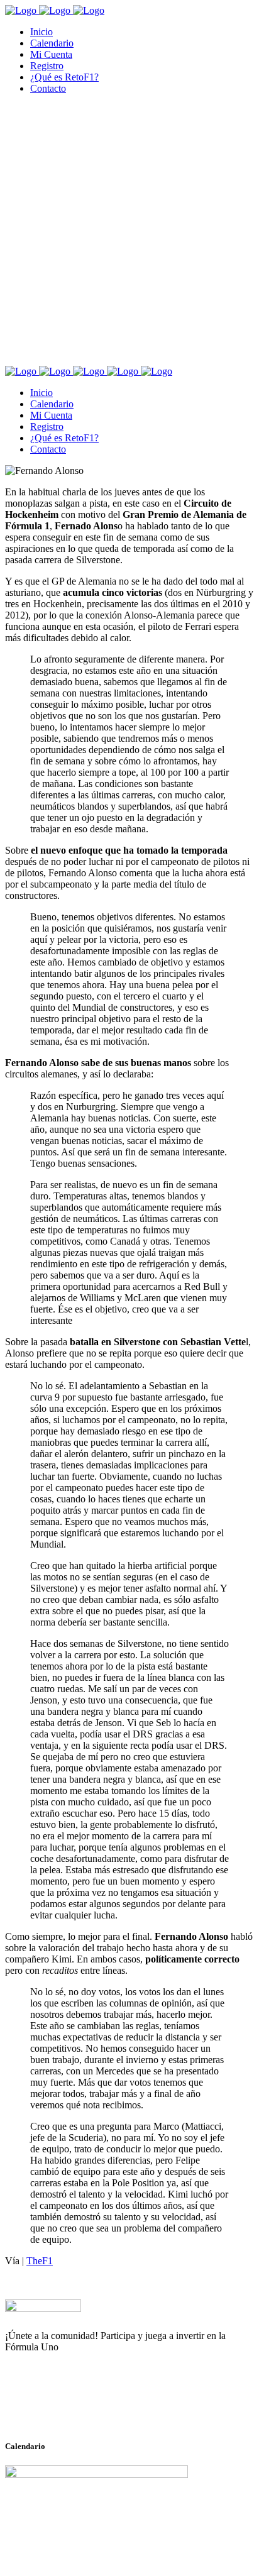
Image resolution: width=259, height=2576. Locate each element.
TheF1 (40, 2261)
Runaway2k (66, 2408)
